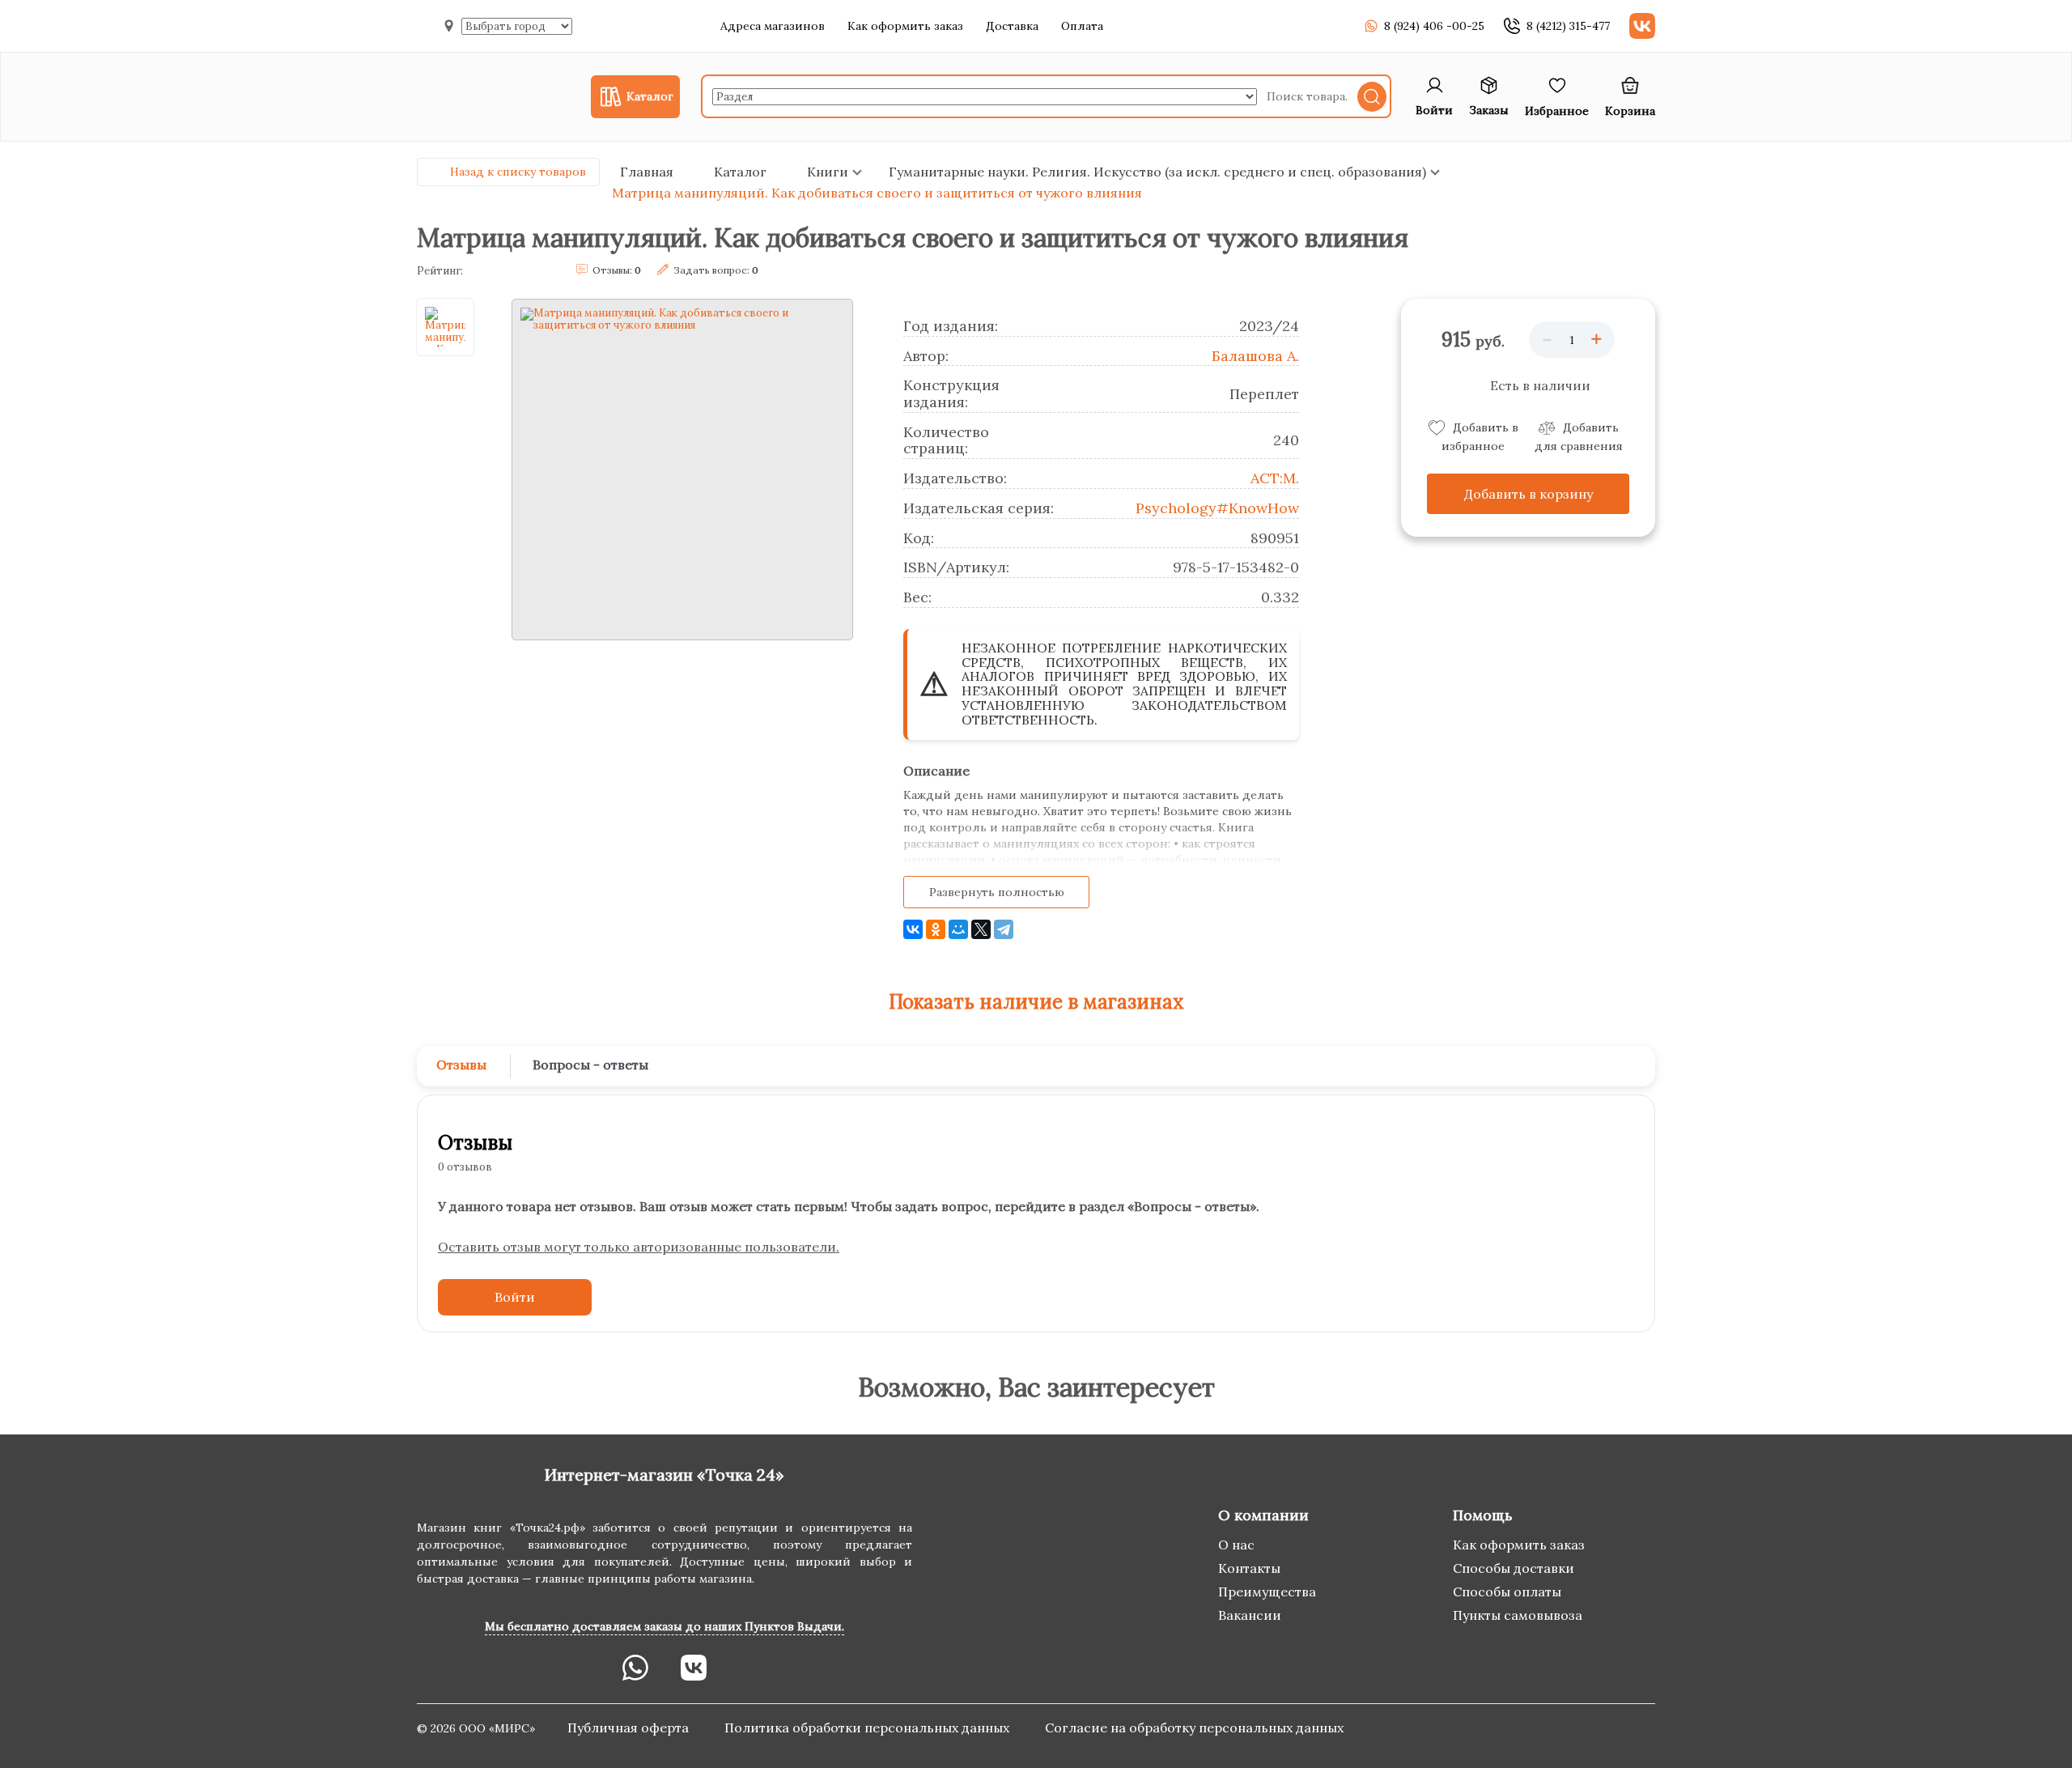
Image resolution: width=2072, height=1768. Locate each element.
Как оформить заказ (905, 26)
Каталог (740, 172)
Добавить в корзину (1529, 494)
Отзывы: (617, 270)
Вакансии (1250, 1615)
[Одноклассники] (936, 929)
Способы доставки (1514, 1568)
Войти (515, 1297)
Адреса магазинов (773, 26)
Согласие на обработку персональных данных (1194, 1728)
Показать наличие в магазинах (1036, 1002)
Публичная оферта (630, 1728)
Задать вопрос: (716, 270)
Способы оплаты (1507, 1592)
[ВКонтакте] (913, 929)
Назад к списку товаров (518, 172)
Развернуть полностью (997, 892)
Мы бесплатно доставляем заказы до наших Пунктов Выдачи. (664, 1626)
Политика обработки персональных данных (868, 1728)
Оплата (1082, 26)
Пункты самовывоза (1518, 1615)
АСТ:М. (1275, 478)
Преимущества (1267, 1592)
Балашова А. (1255, 356)
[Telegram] (1004, 929)
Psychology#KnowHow (1217, 508)
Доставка (1012, 26)
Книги (828, 172)
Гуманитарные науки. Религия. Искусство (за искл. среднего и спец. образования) (1157, 172)
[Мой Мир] (958, 929)
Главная (647, 172)
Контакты (1249, 1568)
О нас (1236, 1545)
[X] (981, 929)
